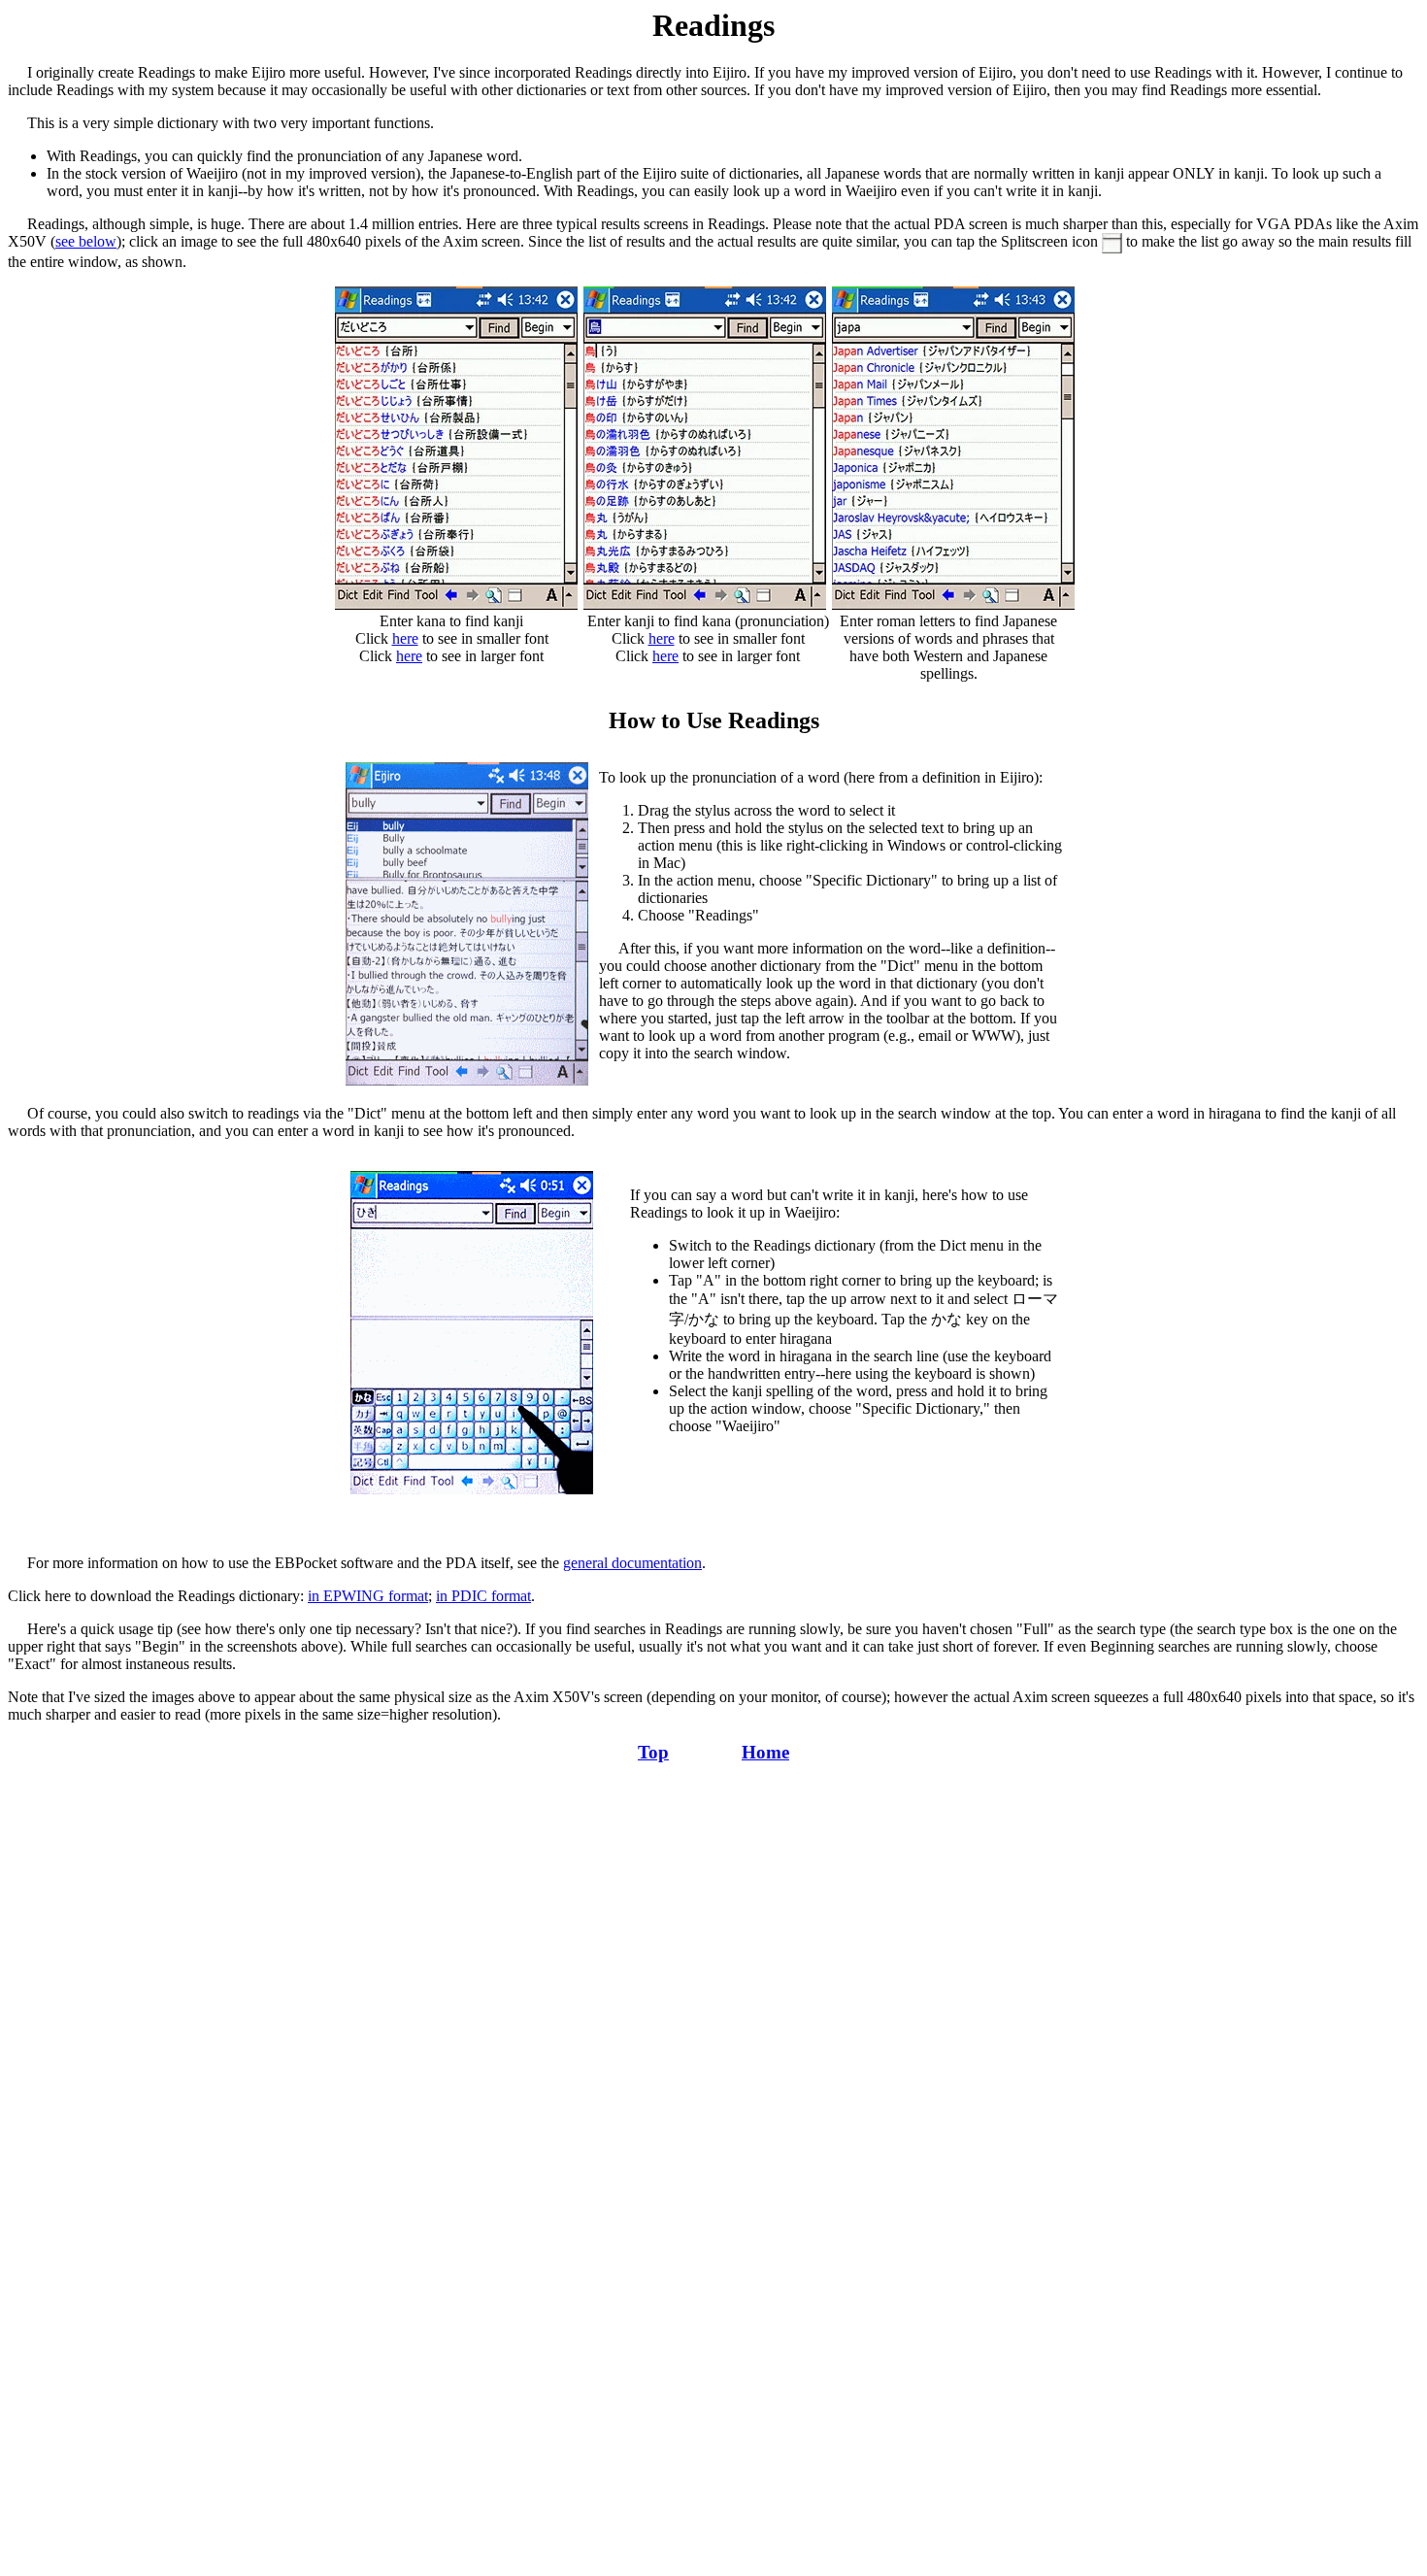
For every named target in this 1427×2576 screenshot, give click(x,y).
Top (653, 1752)
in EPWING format (368, 1596)
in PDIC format (483, 1596)
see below (86, 241)
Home (765, 1752)
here (405, 638)
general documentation (632, 1563)
